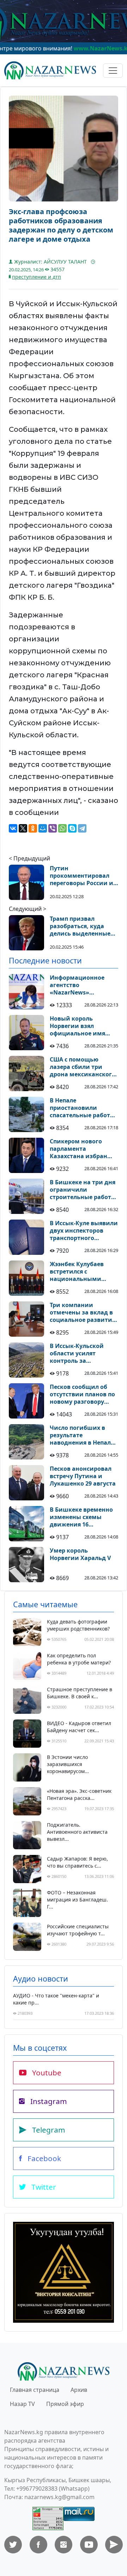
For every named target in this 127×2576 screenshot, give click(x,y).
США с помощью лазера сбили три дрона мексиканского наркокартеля (83, 1067)
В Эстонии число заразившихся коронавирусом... (68, 1764)
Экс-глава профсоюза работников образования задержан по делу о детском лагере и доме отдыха (61, 225)
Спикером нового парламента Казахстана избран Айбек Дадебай (78, 1149)
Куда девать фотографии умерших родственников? (78, 1625)
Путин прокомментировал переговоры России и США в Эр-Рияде (81, 876)
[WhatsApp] (62, 828)
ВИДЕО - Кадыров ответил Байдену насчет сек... (79, 1727)
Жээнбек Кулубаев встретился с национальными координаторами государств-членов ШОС (78, 1271)
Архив (79, 2390)
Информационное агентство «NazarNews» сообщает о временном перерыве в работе (82, 985)
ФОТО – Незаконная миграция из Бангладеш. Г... (77, 1900)
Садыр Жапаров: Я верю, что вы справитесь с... (77, 1862)
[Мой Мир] (43, 828)
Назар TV (22, 2404)
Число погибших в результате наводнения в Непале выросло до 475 (82, 1435)
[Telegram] (82, 828)
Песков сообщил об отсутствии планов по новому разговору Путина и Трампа (82, 1394)
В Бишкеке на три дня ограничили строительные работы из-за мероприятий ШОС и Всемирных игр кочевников (84, 1190)
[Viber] (53, 828)
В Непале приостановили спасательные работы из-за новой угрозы (82, 1108)
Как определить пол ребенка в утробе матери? (79, 1659)
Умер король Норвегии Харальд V (80, 1554)
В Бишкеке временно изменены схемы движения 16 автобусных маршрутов (81, 1517)
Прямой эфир (65, 2404)
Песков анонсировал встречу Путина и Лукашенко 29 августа (83, 1476)
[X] (23, 828)
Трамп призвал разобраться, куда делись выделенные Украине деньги (80, 926)
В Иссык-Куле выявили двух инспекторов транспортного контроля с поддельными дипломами (84, 1230)
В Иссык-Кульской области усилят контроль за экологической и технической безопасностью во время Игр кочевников (84, 1353)
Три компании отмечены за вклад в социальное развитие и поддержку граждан (83, 1312)
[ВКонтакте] (13, 828)
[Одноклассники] (33, 828)
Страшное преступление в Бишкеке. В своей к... (80, 1693)
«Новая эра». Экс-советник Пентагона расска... (79, 1794)
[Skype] (72, 828)
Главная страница (35, 2390)
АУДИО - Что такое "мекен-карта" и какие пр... (56, 1999)
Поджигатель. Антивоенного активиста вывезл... (77, 1832)
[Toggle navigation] (113, 71)
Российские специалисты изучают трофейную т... (78, 1930)
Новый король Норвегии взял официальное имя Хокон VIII (77, 1026)
